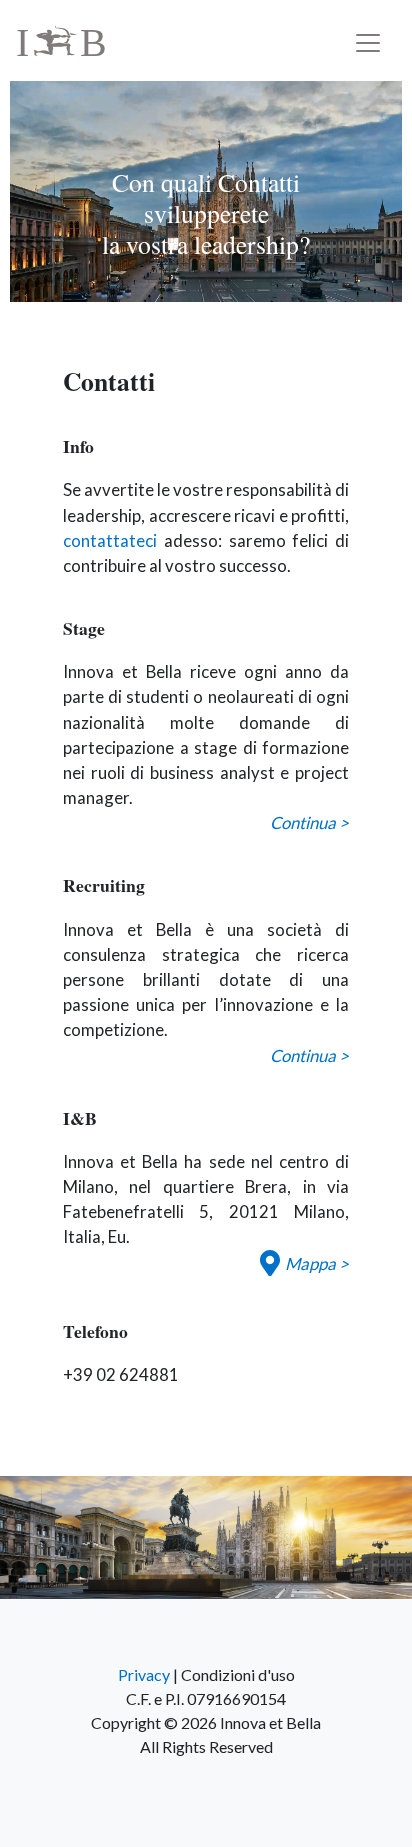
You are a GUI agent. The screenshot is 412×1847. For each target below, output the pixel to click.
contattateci (110, 540)
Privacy (144, 1674)
